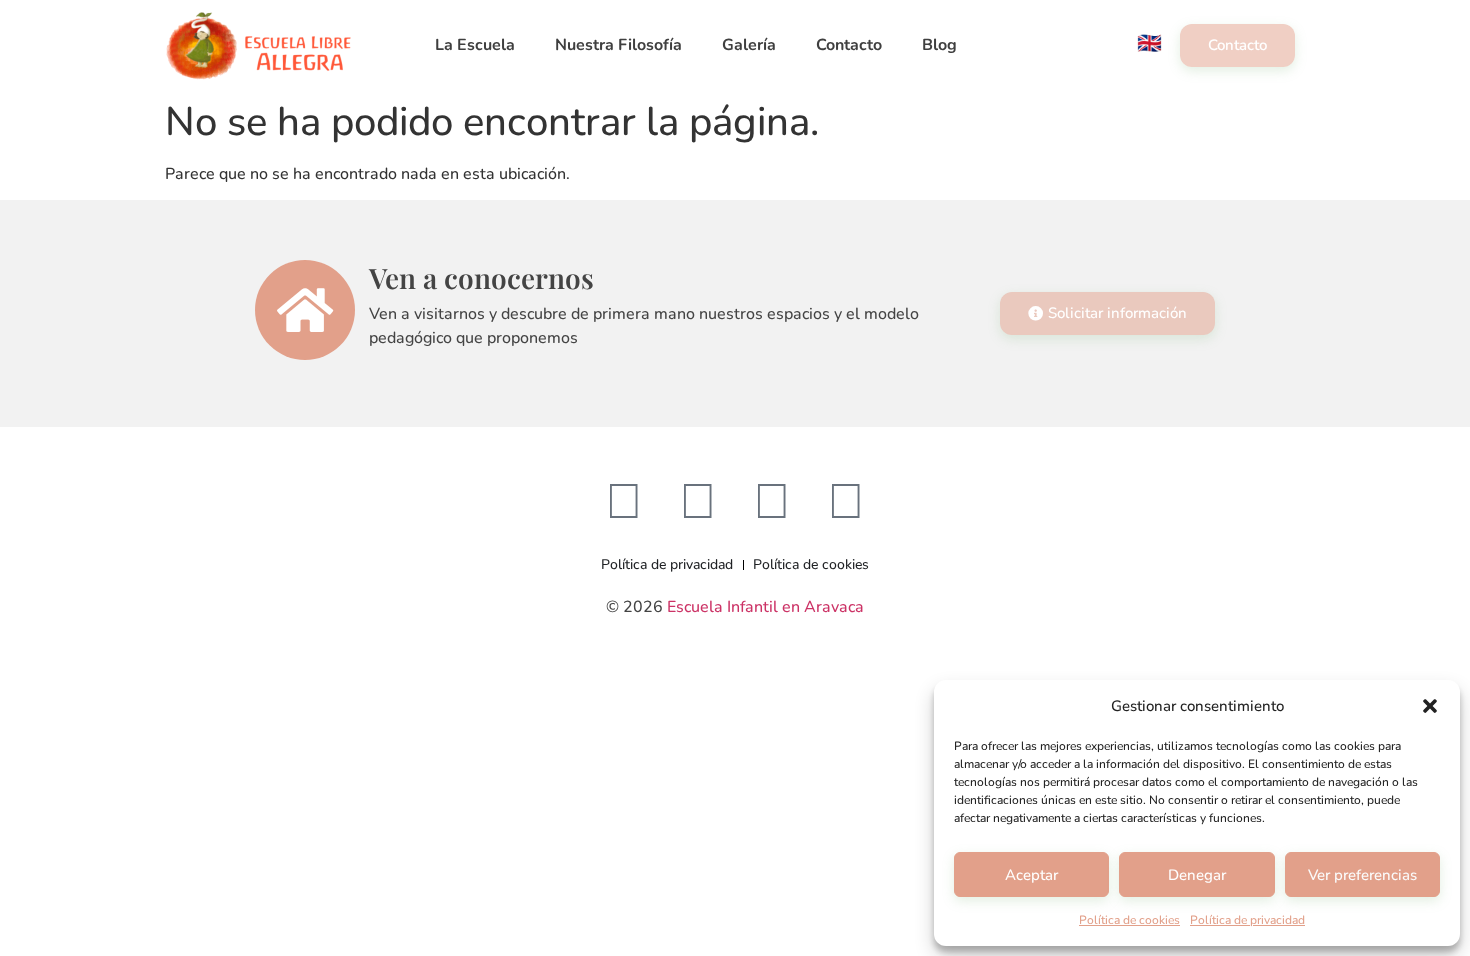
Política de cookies (1129, 920)
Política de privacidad (1247, 920)
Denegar (1197, 875)
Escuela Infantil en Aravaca (765, 607)
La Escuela (475, 45)
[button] (1430, 706)
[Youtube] (698, 502)
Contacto (849, 45)
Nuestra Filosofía (618, 45)
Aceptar (1031, 875)
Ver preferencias (1362, 875)
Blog (939, 45)
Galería (749, 45)
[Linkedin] (846, 502)
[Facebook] (624, 502)
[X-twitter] (772, 502)
